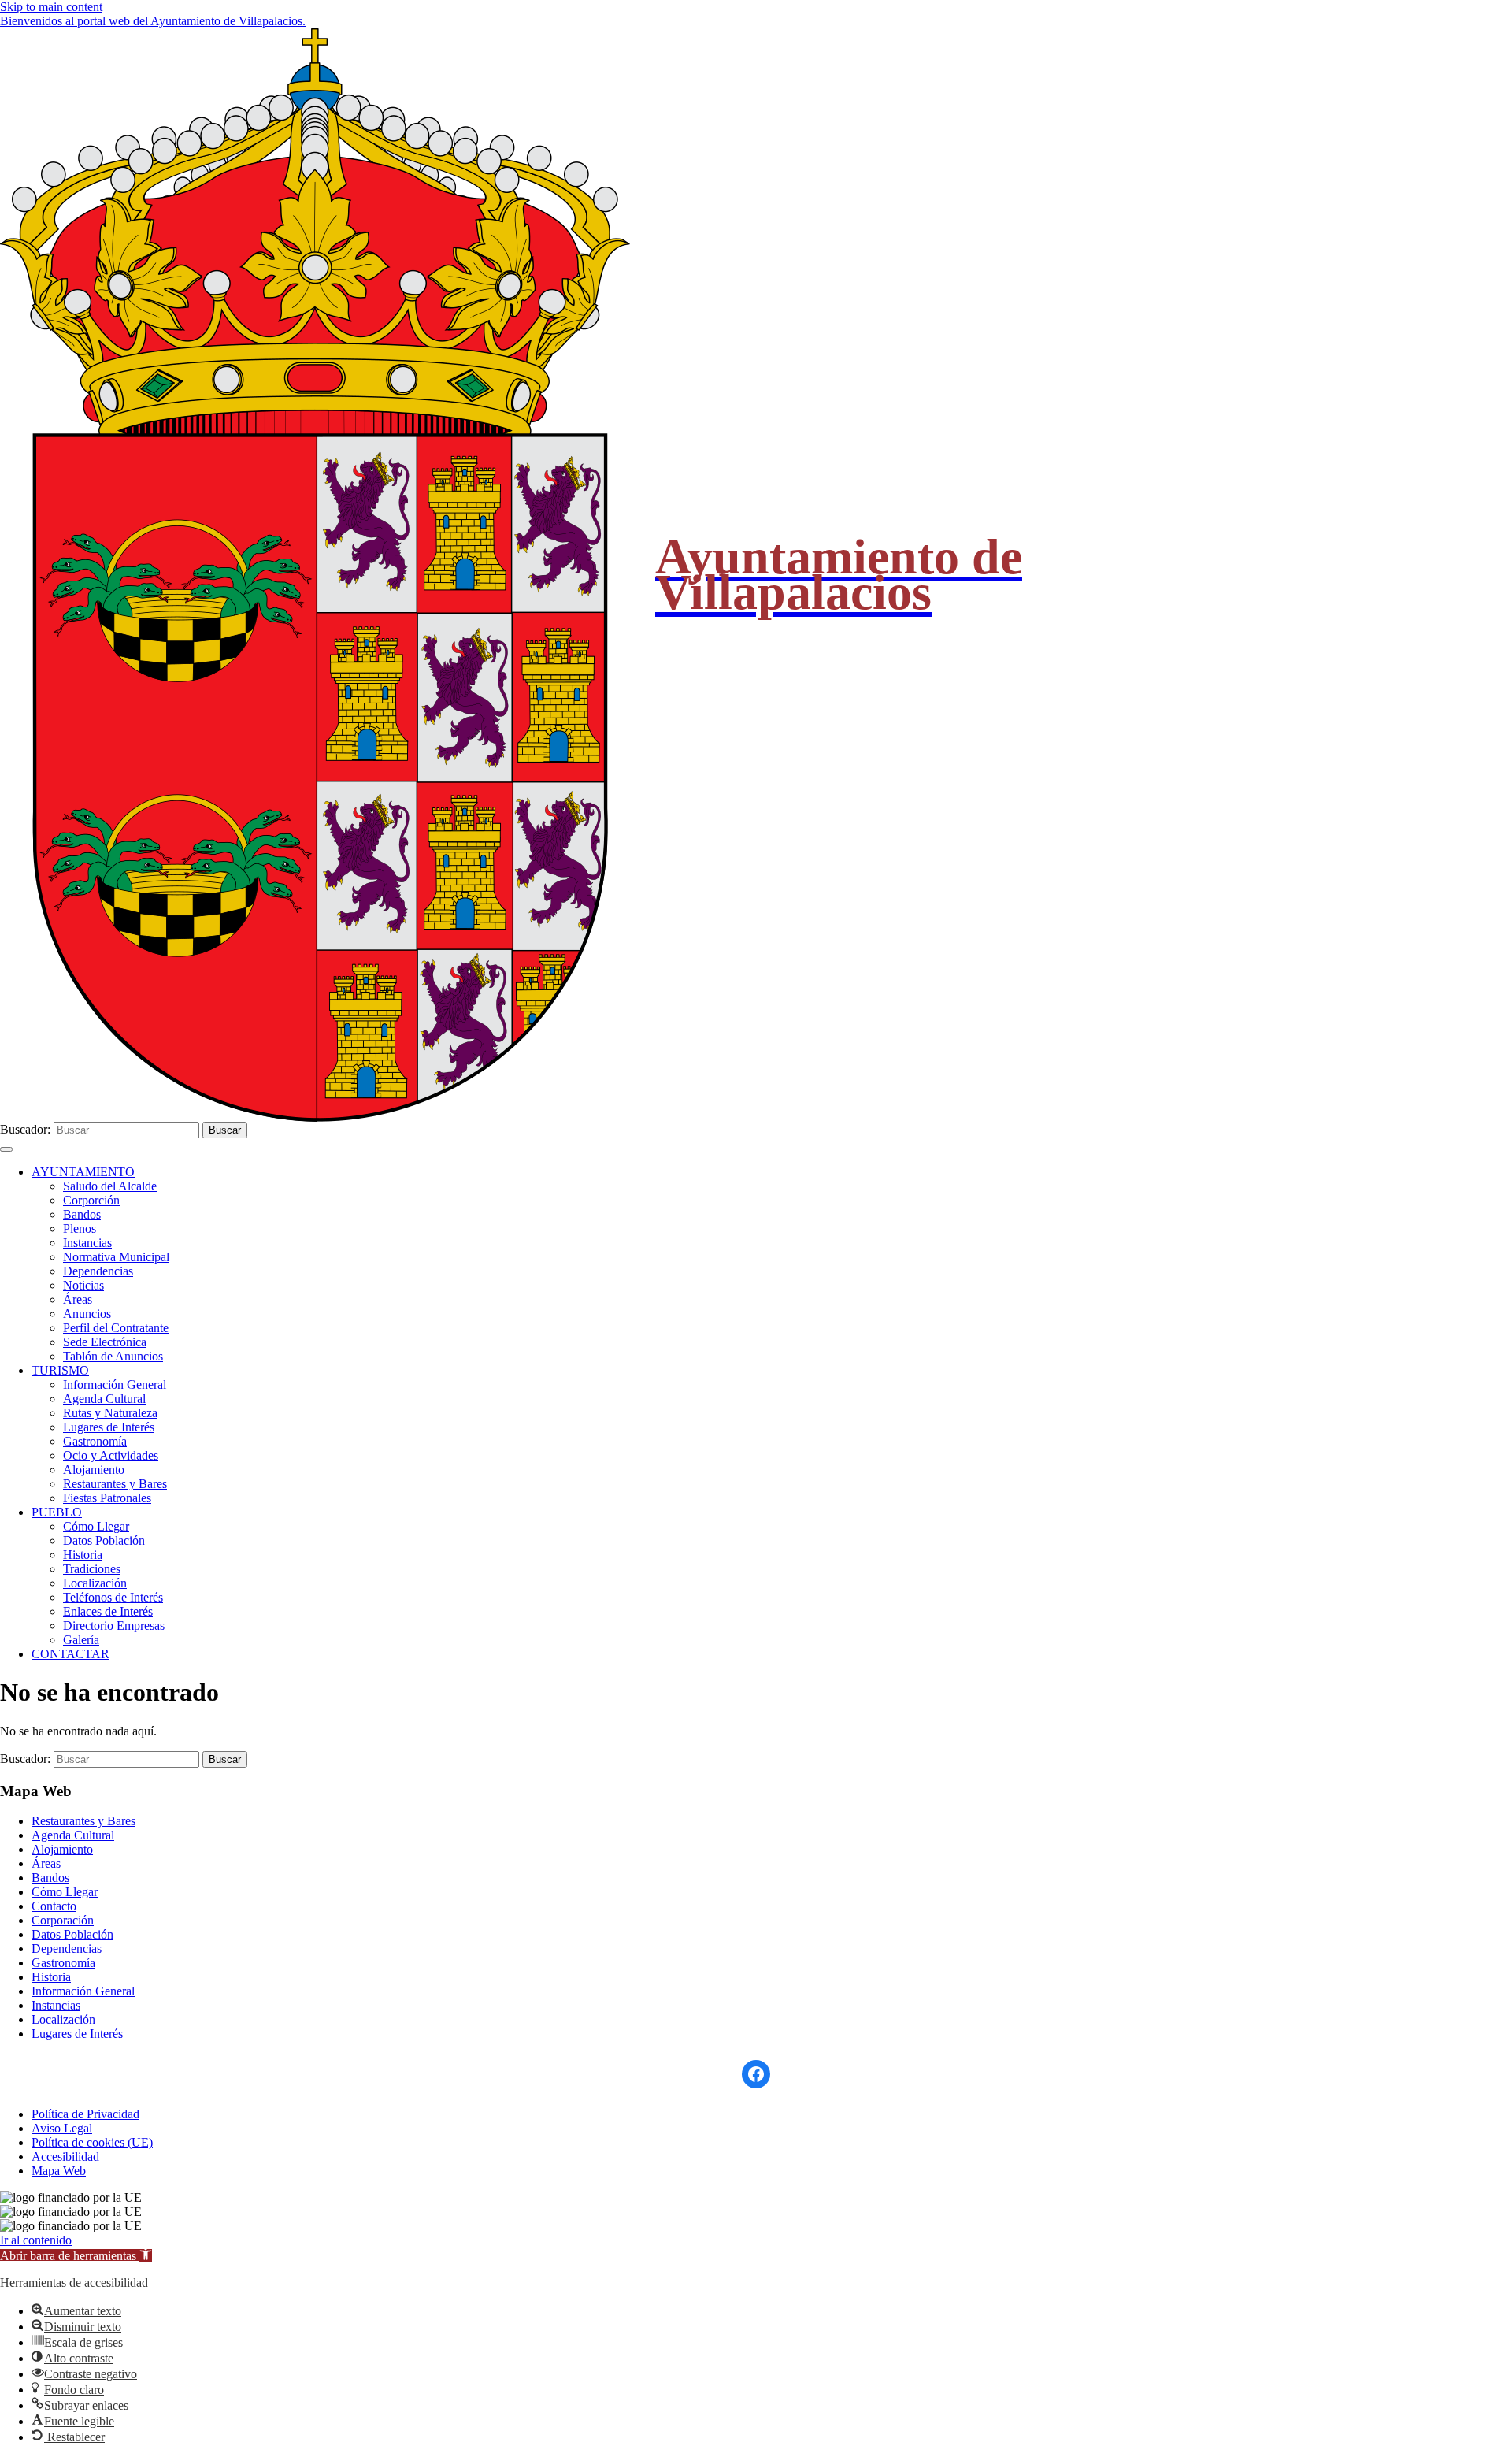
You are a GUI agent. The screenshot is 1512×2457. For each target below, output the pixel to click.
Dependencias (98, 1271)
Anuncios (87, 1314)
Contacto (54, 1906)
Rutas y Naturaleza (110, 1413)
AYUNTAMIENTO (83, 1172)
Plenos (80, 1228)
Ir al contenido (36, 2240)
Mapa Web (59, 2171)
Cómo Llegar (96, 1526)
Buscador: (25, 1129)
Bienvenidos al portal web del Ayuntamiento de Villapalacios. (153, 21)
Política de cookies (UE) (92, 2142)
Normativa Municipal (116, 1257)
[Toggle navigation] (6, 1149)
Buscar (225, 1130)
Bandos (82, 1214)
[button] (76, 2256)
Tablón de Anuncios (113, 1356)
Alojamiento (94, 1470)
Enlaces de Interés (108, 1611)
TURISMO (60, 1370)
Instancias (87, 1243)
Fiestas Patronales (107, 1498)
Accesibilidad (65, 2156)
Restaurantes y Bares (115, 1484)
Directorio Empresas (114, 1626)
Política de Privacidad (85, 2114)
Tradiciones (92, 1569)
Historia (83, 1555)
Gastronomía (95, 1441)
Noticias (83, 1285)
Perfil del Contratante (116, 1328)
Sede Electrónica (105, 1342)
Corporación (63, 1920)
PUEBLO (57, 1512)
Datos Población (104, 1540)
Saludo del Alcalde (110, 1186)
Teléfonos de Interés (113, 1597)
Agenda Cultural (104, 1399)
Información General (115, 1384)
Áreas (78, 1299)
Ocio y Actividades (111, 1455)
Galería (81, 1640)
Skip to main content (51, 7)
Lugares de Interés (109, 1427)
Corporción (91, 1200)
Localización (95, 1583)
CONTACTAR (70, 1654)
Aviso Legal (62, 2128)
